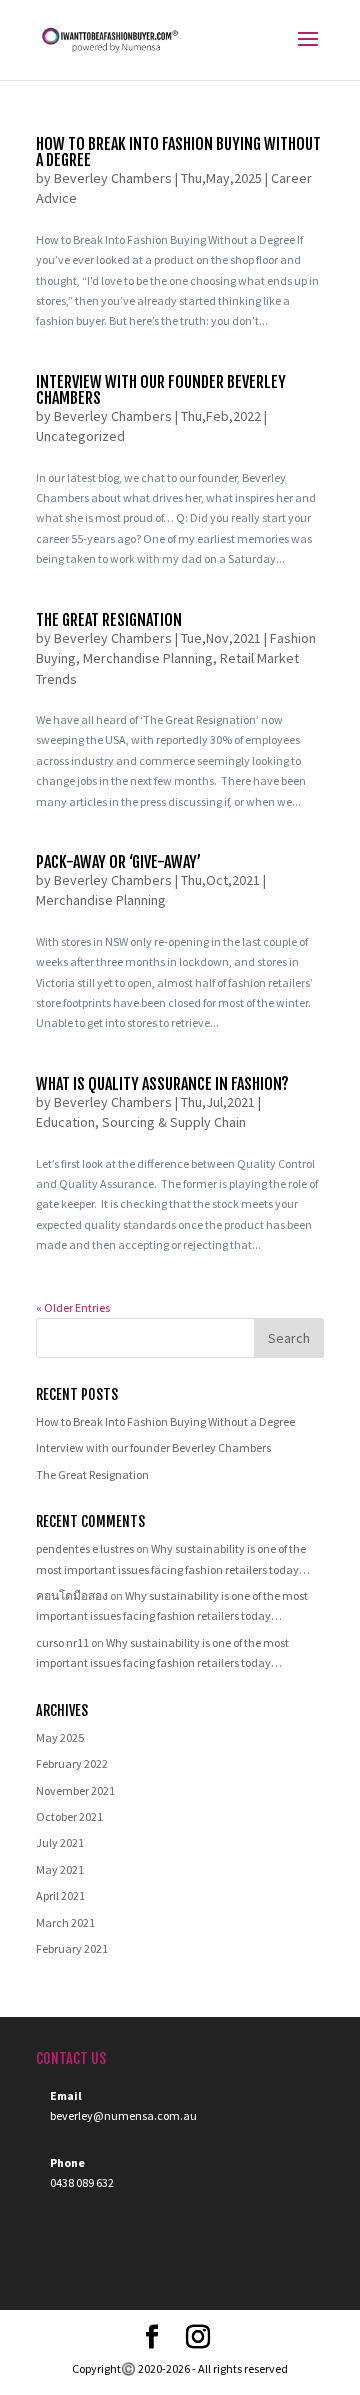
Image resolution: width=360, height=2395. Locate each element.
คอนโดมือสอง (72, 1595)
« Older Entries (73, 1307)
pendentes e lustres (85, 1548)
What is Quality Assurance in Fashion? (162, 1084)
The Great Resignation (109, 620)
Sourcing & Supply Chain (174, 1122)
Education (65, 1122)
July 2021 (60, 1842)
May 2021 (60, 1869)
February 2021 (72, 1948)
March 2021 (65, 1922)
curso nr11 (62, 1642)
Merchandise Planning (148, 658)
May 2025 (60, 1737)
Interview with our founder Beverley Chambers (161, 390)
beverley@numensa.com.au (123, 2115)
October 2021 (69, 1816)
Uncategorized (80, 436)
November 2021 (75, 1790)
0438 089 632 (82, 2182)
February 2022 (72, 1763)
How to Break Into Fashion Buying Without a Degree (178, 152)
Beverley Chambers (113, 178)
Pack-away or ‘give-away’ (118, 862)
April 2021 (60, 1895)
